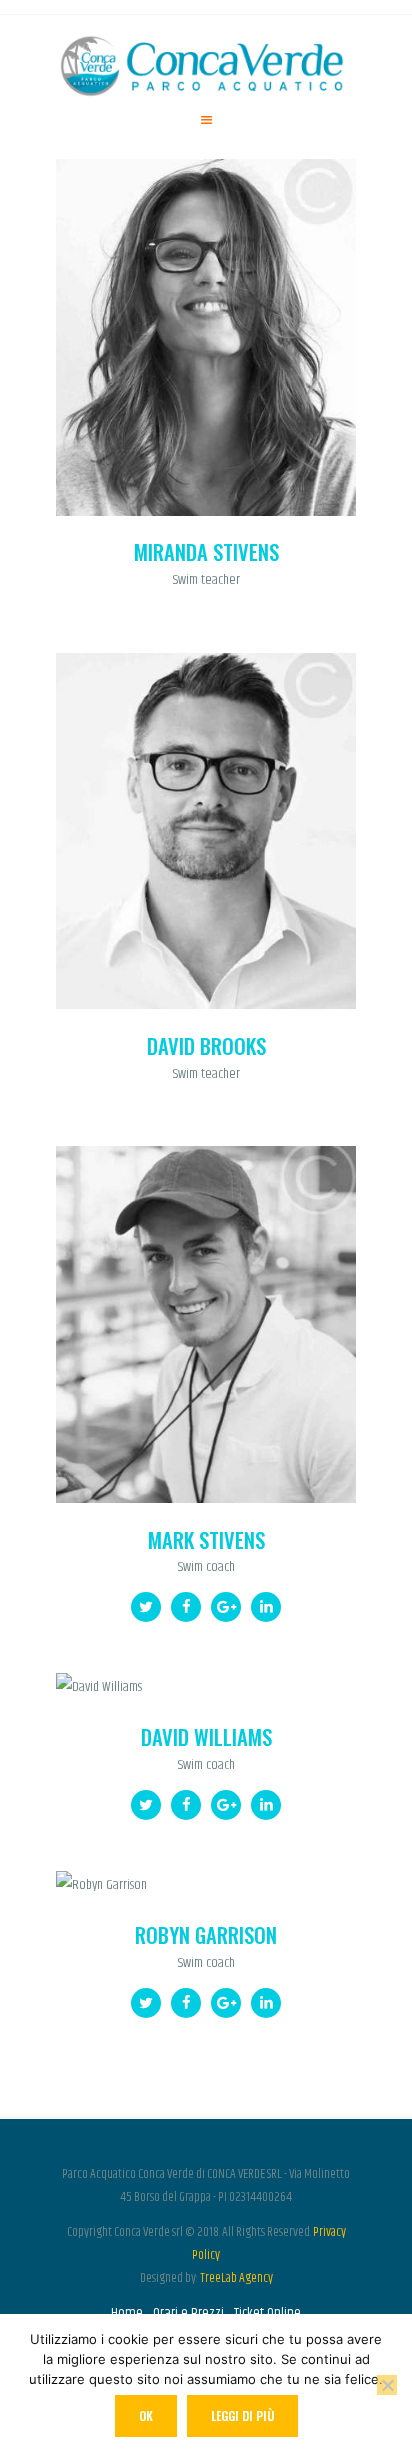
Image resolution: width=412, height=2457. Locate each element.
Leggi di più (242, 2415)
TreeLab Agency (236, 2278)
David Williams (206, 1737)
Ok (146, 2415)
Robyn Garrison (206, 1935)
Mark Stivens (206, 1540)
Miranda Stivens (206, 552)
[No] (387, 2385)
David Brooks (206, 1046)
